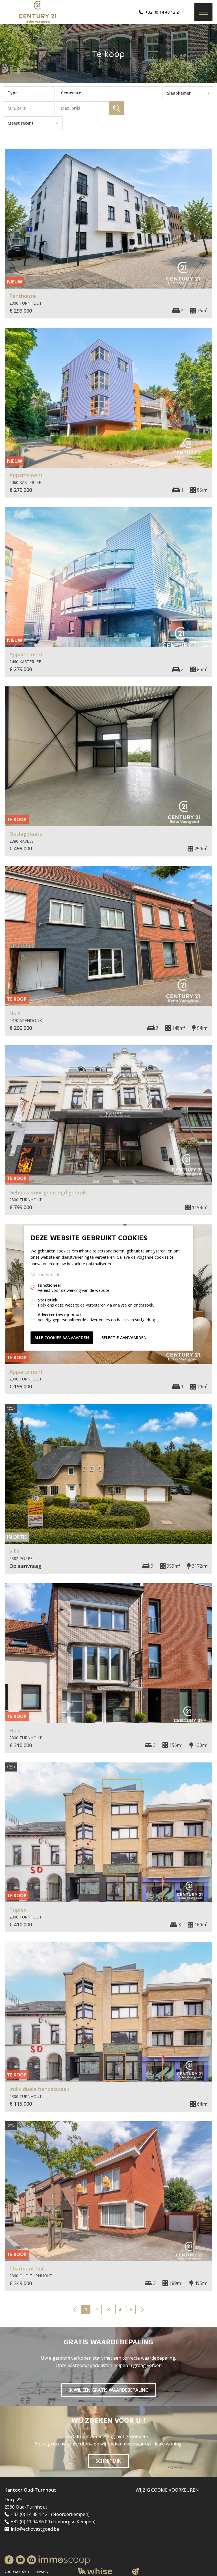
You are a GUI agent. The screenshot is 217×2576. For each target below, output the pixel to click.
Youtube (20, 2560)
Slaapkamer (179, 93)
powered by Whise (102, 2571)
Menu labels (203, 12)
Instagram (32, 2560)
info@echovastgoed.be (35, 2529)
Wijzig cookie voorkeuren (167, 2490)
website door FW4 (136, 2571)
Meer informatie (45, 1274)
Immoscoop (64, 2560)
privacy (42, 2571)
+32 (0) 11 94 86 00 (30, 2522)
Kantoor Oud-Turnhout (30, 2490)
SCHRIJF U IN (108, 2461)
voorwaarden (17, 2571)
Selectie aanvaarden (124, 1337)
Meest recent (21, 123)
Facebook (9, 2560)
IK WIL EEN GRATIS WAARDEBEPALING (109, 2390)
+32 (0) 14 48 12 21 (163, 12)
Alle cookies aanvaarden (62, 1337)
